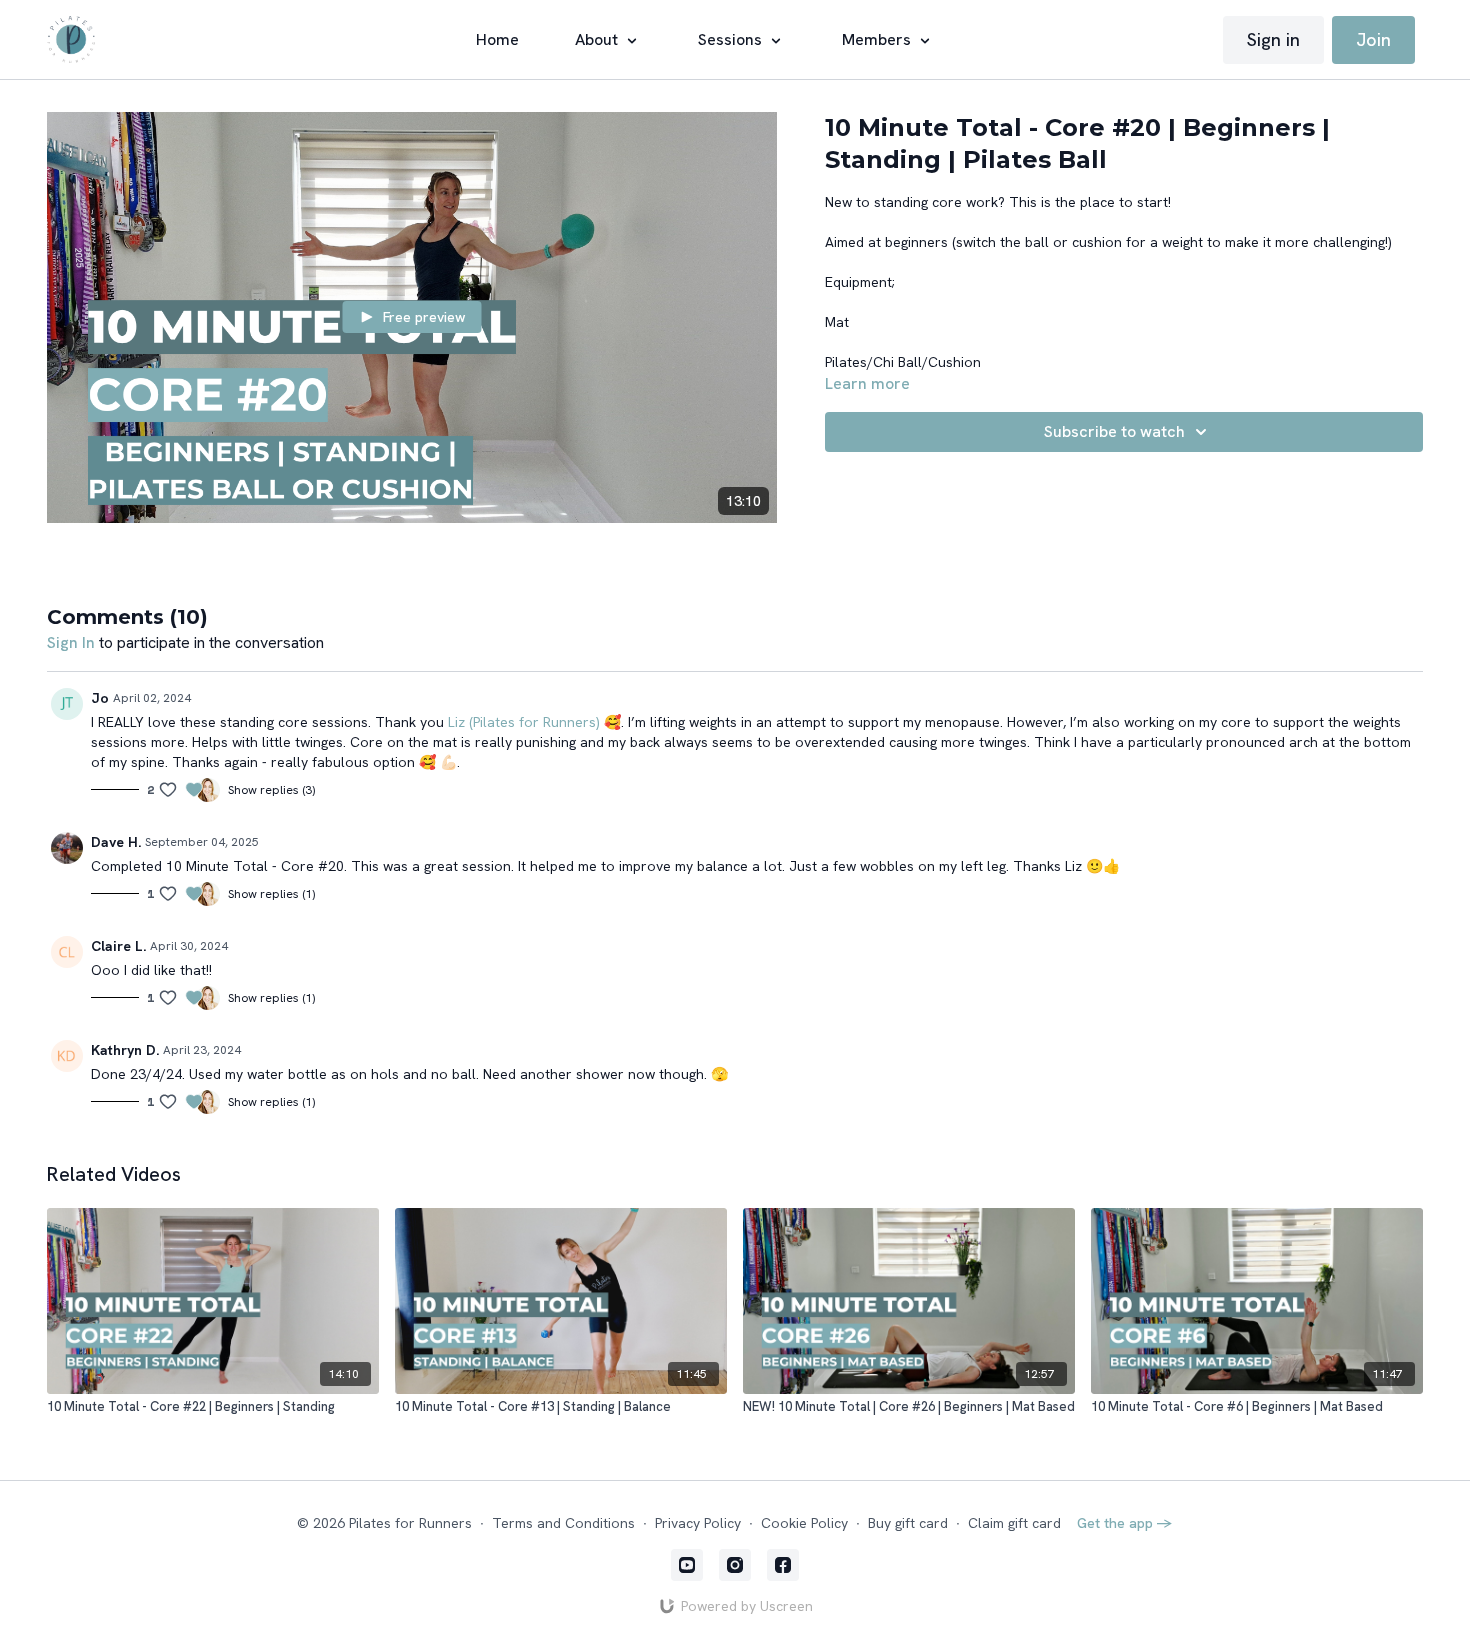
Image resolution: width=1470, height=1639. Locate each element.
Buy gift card (908, 1523)
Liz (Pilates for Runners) (524, 722)
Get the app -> (1125, 1523)
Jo (100, 698)
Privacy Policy (698, 1523)
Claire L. (118, 946)
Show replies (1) (271, 894)
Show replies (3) (271, 790)
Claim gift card (1014, 1523)
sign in (71, 642)
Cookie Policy (804, 1523)
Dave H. (116, 842)
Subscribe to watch (1114, 431)
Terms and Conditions (563, 1523)
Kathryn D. (125, 1050)
